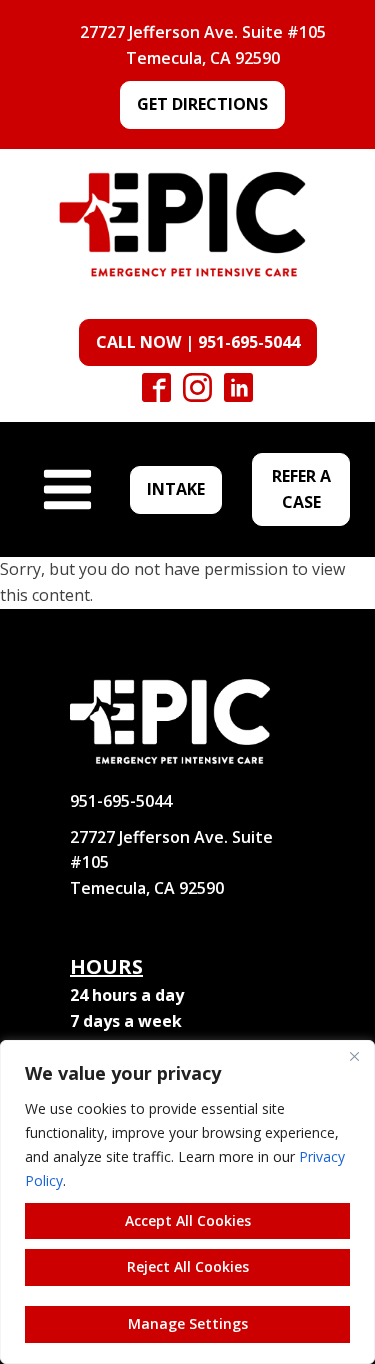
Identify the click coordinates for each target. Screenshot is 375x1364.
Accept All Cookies (188, 1220)
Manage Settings (188, 1323)
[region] (187, 1202)
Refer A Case (301, 489)
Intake (176, 489)
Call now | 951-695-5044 (198, 342)
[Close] (354, 1057)
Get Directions (202, 104)
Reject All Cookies (188, 1266)
